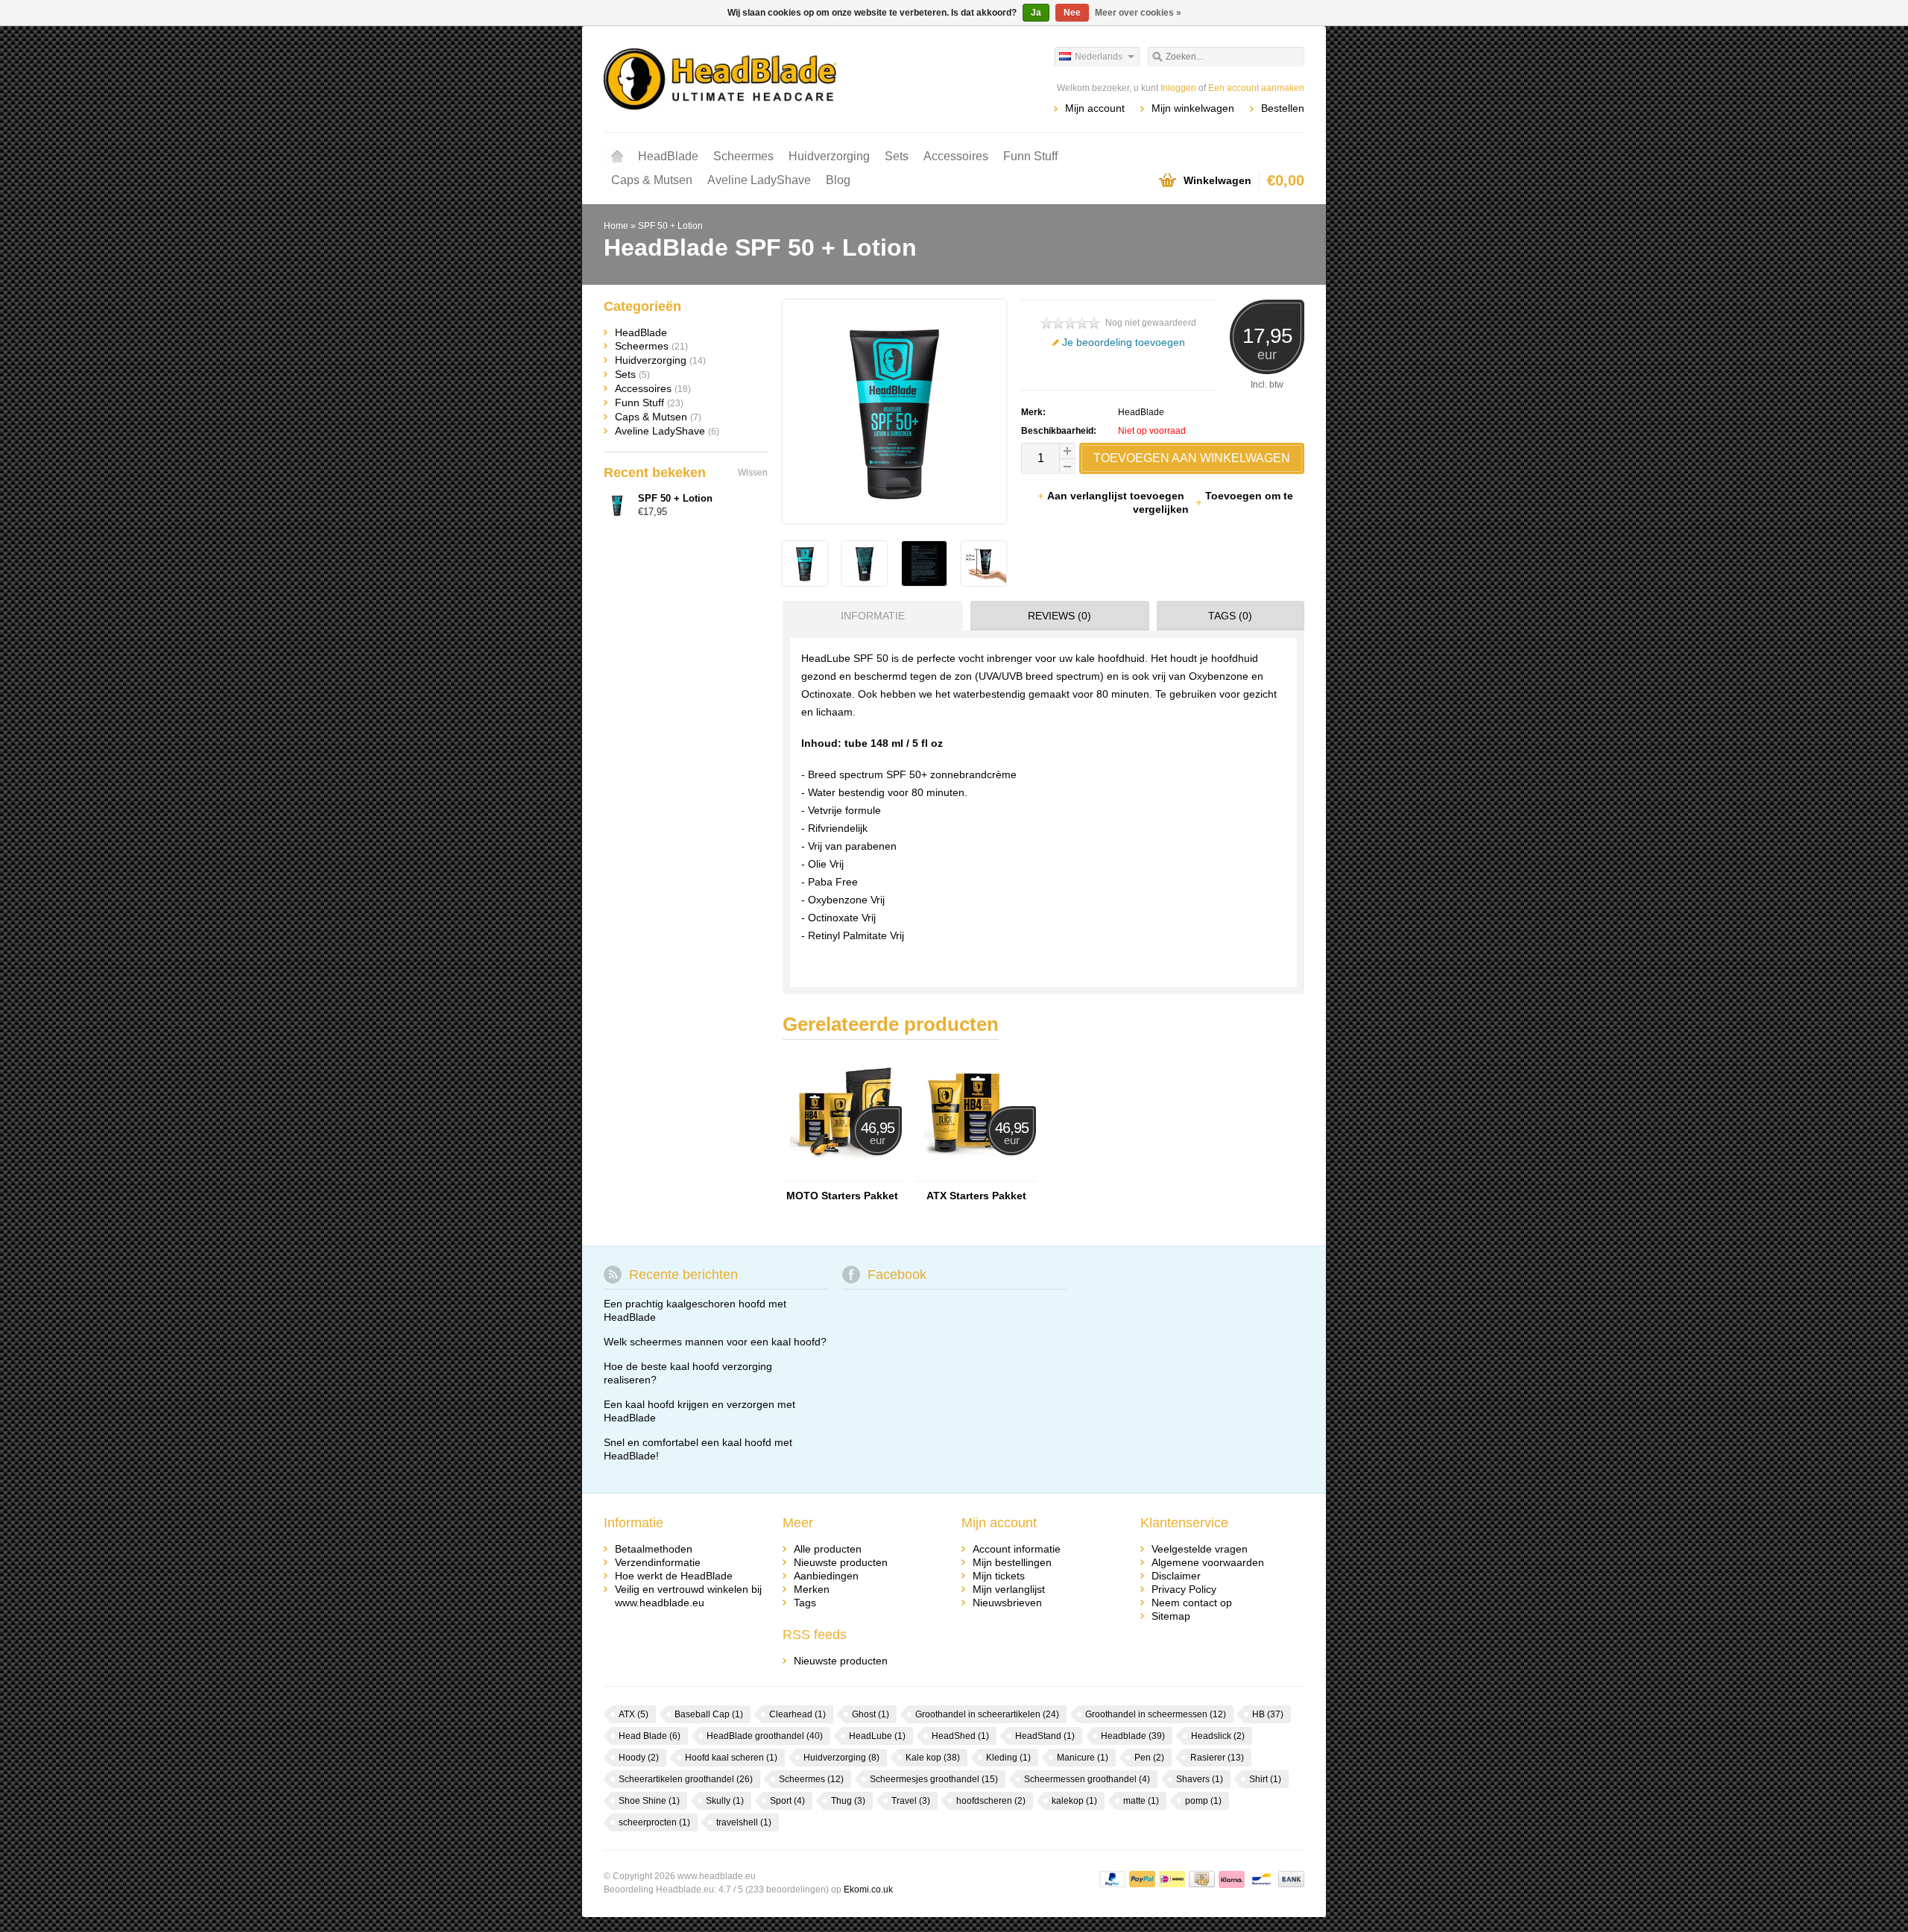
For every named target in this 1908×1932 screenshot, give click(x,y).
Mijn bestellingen (1012, 1562)
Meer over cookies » (1138, 13)
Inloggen (1178, 88)
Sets (897, 156)
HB (1268, 1714)
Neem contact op (1192, 1603)
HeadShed (960, 1736)
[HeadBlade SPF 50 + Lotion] (805, 582)
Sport (787, 1801)
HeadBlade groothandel (765, 1736)
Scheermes (743, 156)
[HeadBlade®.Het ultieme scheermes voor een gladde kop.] (779, 78)
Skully (725, 1801)
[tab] (869, 616)
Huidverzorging (829, 156)
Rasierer (1217, 1758)
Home (617, 157)
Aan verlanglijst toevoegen (1117, 496)
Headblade (1133, 1736)
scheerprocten (654, 1822)
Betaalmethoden (654, 1549)
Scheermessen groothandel (1087, 1779)
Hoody (639, 1758)
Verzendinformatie (658, 1562)
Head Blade (650, 1736)
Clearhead (797, 1714)
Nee (1072, 13)
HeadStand (1045, 1736)
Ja (1036, 13)
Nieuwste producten (841, 1562)
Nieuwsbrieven (1007, 1603)
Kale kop (933, 1758)
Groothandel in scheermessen (1156, 1714)
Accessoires (956, 156)
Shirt (1265, 1779)
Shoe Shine (649, 1801)
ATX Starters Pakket (976, 1196)
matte (1141, 1801)
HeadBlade (668, 156)
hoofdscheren (991, 1801)
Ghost (871, 1714)
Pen (1149, 1758)
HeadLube (877, 1736)
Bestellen (1283, 108)
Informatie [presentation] (873, 616)
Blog (838, 180)
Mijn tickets (999, 1576)
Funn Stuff (1030, 156)
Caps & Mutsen (652, 180)
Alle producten (828, 1549)
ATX (634, 1714)
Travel (911, 1801)
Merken (812, 1589)
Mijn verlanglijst (1009, 1589)
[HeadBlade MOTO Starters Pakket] (842, 1174)
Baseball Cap (709, 1714)
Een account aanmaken (1256, 88)
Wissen (753, 473)
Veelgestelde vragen (1200, 1549)
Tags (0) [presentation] (1230, 616)
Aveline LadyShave (759, 180)
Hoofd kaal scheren (731, 1758)
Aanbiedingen (826, 1576)
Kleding (1008, 1758)
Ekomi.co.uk (868, 1890)
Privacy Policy (1184, 1589)
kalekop (1074, 1801)
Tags (805, 1603)
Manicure (1083, 1758)
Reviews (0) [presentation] (1059, 616)
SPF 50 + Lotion (670, 226)
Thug (848, 1801)
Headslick (1218, 1736)
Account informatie (1017, 1549)
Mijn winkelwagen (1193, 108)
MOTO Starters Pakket (842, 1196)
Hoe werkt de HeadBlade (674, 1576)
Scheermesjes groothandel (934, 1779)
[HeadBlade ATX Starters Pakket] (976, 1174)
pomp (1203, 1801)
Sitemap (1171, 1616)
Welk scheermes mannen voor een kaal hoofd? (715, 1342)
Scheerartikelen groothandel (686, 1779)
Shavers (1200, 1779)
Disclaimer (1176, 1576)
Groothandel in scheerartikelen (987, 1714)
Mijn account (1095, 108)
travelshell (744, 1822)
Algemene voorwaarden (1208, 1562)
